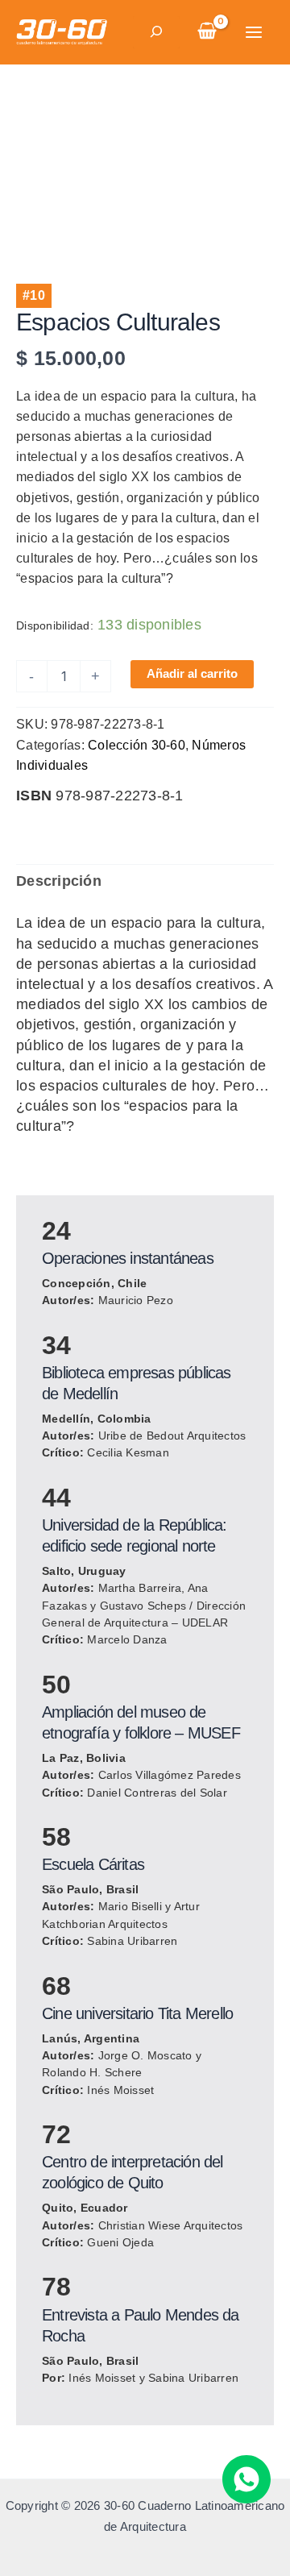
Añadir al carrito (192, 674)
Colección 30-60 (137, 745)
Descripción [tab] (59, 881)
